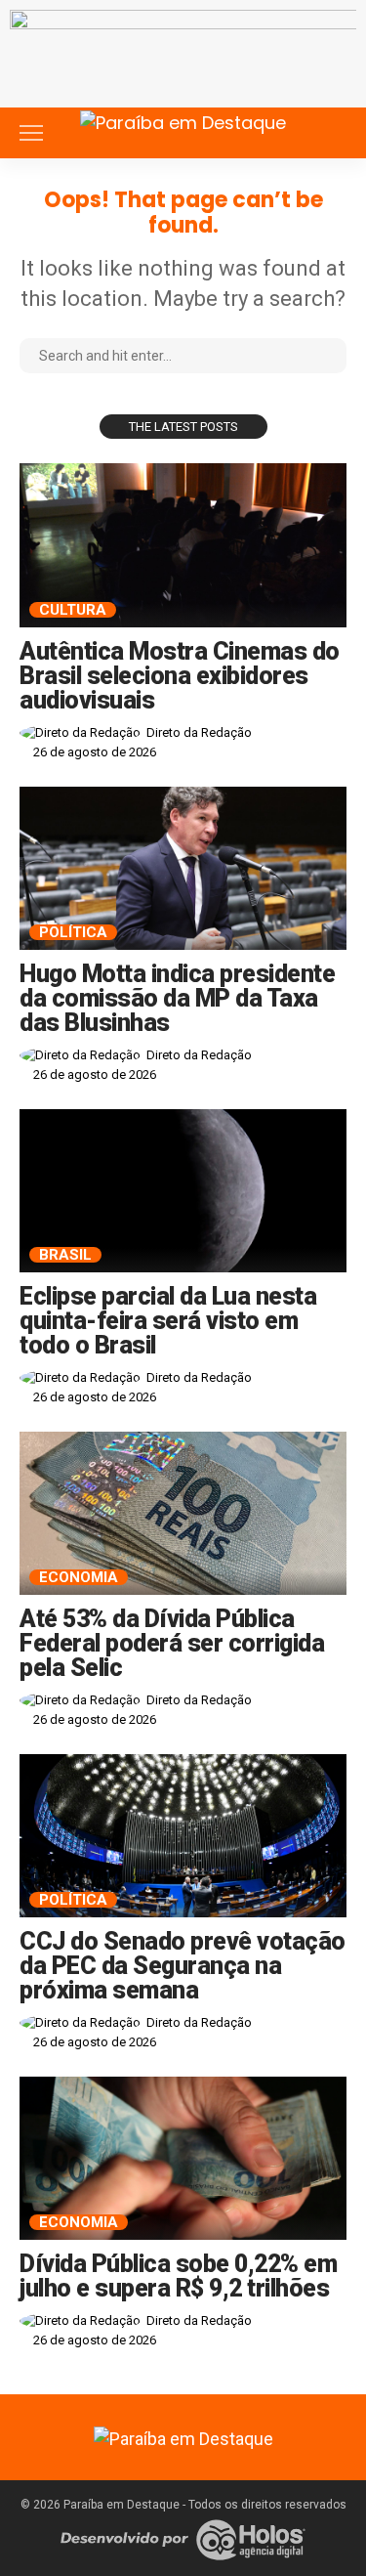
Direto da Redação (199, 732)
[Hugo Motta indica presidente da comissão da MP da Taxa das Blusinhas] (183, 869)
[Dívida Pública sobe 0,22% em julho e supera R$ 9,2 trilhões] (183, 2159)
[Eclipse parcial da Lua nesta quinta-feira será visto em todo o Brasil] (183, 1191)
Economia (79, 1577)
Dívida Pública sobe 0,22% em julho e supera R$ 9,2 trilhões (178, 2276)
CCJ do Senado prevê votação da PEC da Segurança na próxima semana (183, 1966)
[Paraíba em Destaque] (183, 120)
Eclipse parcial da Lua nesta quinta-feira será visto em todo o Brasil (168, 1321)
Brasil (65, 1255)
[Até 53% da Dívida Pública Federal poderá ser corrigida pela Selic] (183, 1514)
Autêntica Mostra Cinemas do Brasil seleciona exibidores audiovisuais (180, 676)
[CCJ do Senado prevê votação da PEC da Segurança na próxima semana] (183, 1836)
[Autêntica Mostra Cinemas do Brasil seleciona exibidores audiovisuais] (183, 545)
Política (73, 932)
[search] (331, 133)
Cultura (73, 610)
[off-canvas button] (31, 133)
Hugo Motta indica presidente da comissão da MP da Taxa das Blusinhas (177, 998)
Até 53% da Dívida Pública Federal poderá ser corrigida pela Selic (172, 1643)
